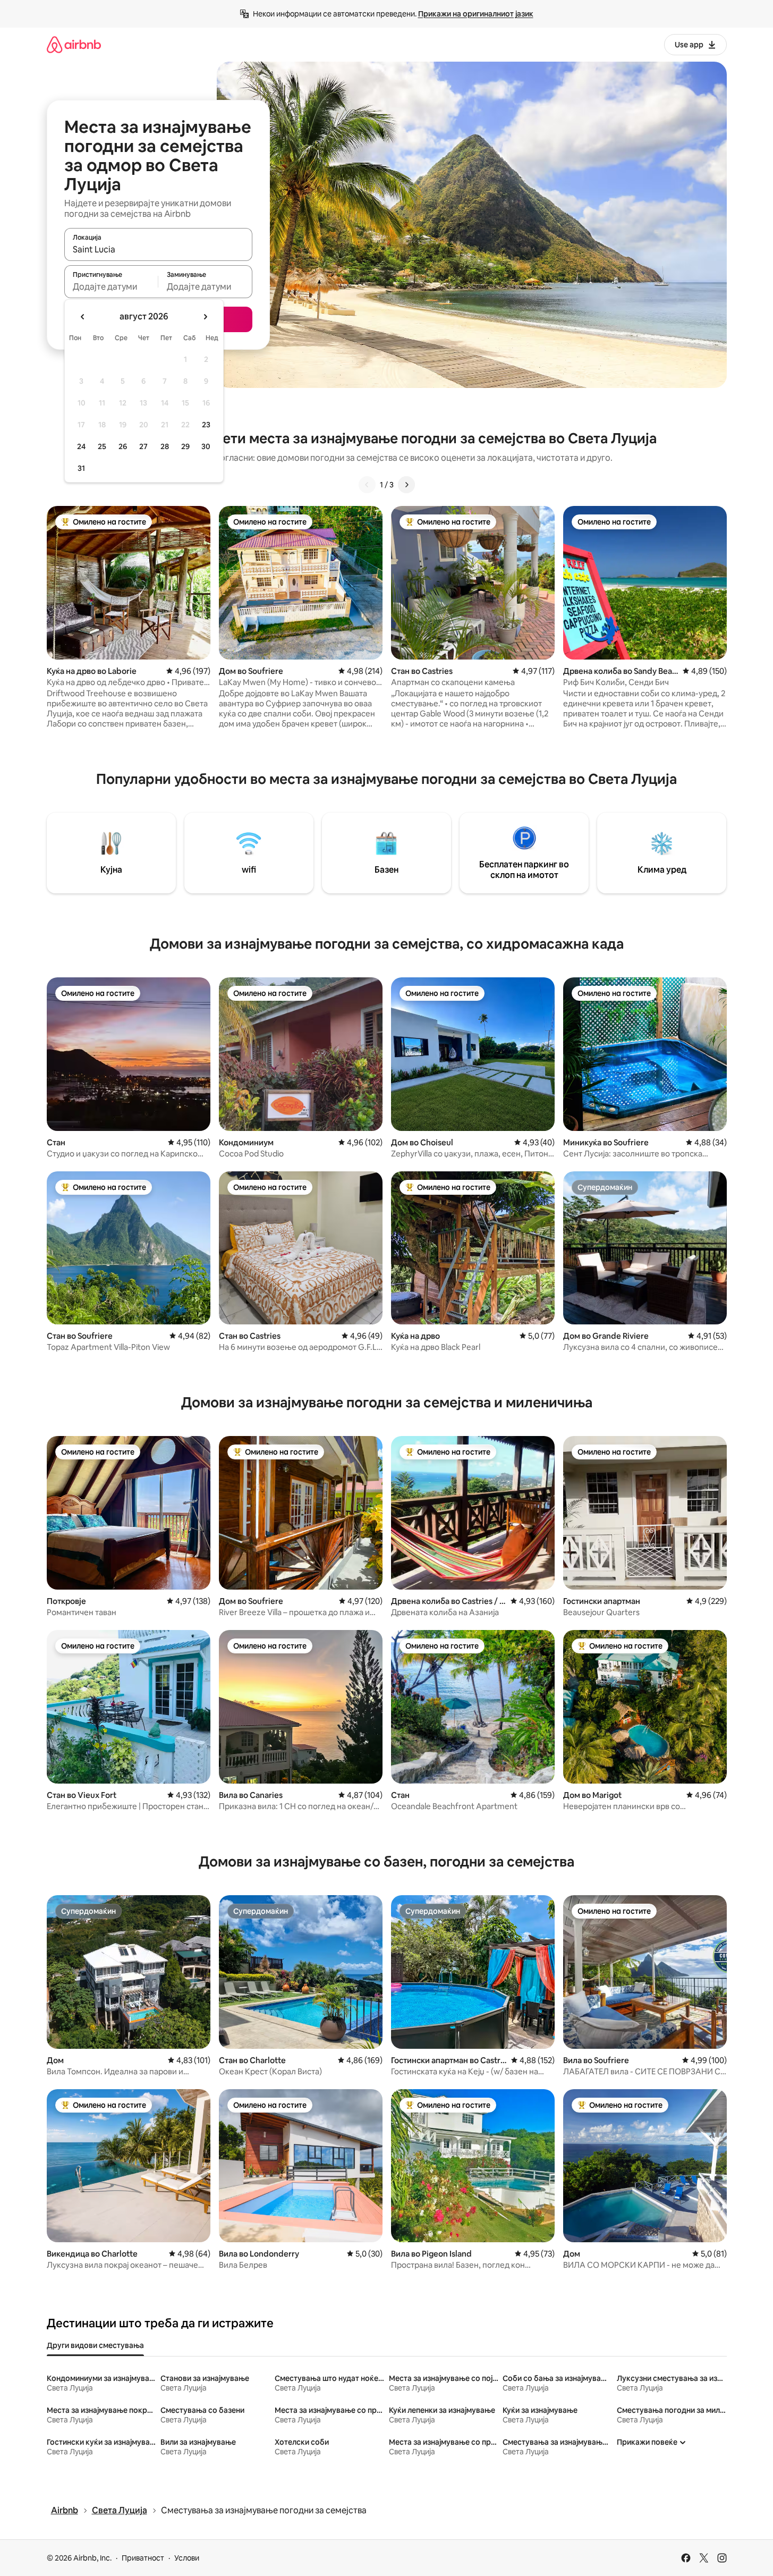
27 (143, 446)
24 (81, 446)
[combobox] (158, 249)
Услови (187, 2558)
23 (206, 425)
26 (123, 446)
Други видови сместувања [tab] (95, 2345)
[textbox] (111, 286)
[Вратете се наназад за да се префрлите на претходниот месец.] (83, 317)
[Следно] (406, 485)
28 (165, 446)
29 (185, 446)
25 (102, 446)
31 (81, 468)
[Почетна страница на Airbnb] (74, 44)
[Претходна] (367, 485)
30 (206, 446)
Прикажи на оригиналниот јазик (476, 14)
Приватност (143, 2558)
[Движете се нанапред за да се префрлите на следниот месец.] (205, 317)
